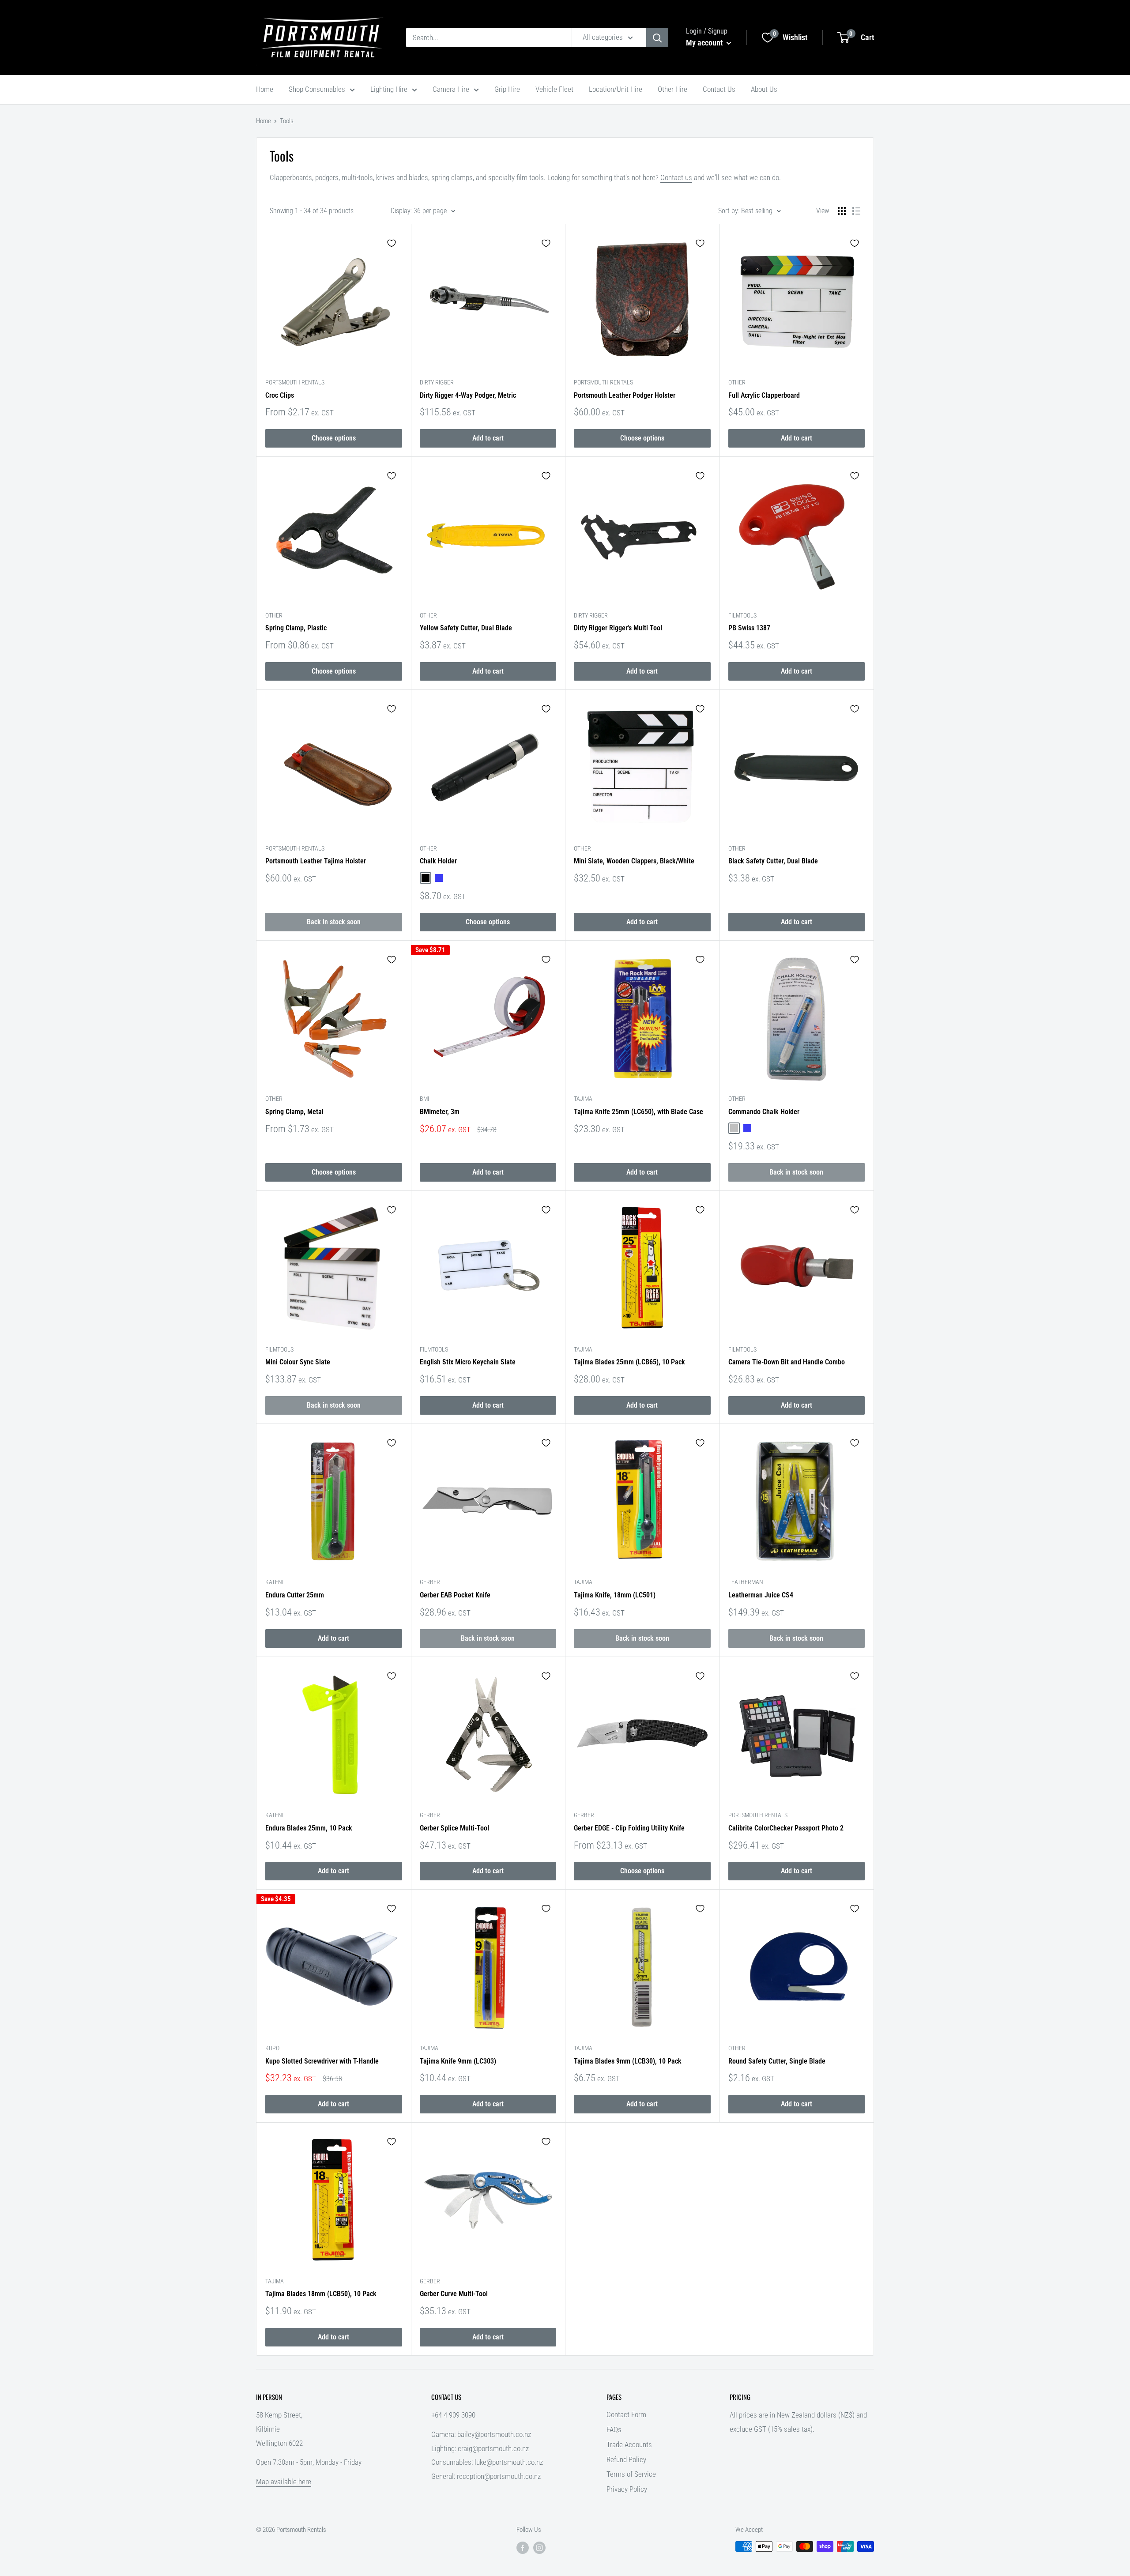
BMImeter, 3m (440, 1112)
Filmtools (742, 615)
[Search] (657, 38)
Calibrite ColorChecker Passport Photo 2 (786, 1828)
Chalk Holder (438, 861)
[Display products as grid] (842, 211)
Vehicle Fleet (554, 89)
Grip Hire (507, 89)
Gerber (430, 1582)
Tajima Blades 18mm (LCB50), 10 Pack (321, 2294)
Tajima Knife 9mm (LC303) (458, 2061)
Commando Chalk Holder (764, 1112)
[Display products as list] (856, 211)
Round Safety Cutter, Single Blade (777, 2061)
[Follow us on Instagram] (539, 2548)
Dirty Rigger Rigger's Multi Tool (618, 628)
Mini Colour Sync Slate (298, 1362)
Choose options (334, 438)
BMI (424, 1099)
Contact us (676, 177)
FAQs (614, 2429)
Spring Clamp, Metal (294, 1112)
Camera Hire (451, 89)
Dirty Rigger (437, 382)
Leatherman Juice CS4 (761, 1595)
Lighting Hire (389, 89)
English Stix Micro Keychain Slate (468, 1362)
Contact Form (626, 2414)
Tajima (583, 1099)
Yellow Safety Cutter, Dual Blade (466, 628)
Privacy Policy (627, 2489)
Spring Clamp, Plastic (296, 628)
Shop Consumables (317, 89)
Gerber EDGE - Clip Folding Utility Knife (629, 1828)
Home (265, 89)
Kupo (272, 2048)
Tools (287, 121)
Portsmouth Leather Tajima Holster (316, 861)
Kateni (274, 1582)
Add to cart (488, 438)
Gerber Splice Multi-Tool (454, 1828)
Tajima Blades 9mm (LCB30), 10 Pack (628, 2061)
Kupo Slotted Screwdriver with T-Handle (322, 2061)
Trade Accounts (629, 2444)
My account (705, 43)
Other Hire (672, 89)
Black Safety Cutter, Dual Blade (773, 861)
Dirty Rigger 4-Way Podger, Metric (468, 395)
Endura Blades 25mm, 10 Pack (309, 1828)
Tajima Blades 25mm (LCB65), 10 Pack (629, 1362)
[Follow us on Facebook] (523, 2548)
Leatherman (746, 1582)
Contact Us (719, 89)
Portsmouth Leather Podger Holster (625, 395)
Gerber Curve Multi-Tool (454, 2294)
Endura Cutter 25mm (295, 1595)
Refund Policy (626, 2459)
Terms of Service (631, 2474)
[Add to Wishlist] (392, 243)
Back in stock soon (334, 922)
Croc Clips (280, 395)
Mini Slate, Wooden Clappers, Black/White (634, 861)
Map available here (284, 2482)
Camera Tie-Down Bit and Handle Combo (787, 1362)
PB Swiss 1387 (749, 628)
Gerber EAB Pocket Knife (455, 1595)
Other (737, 382)
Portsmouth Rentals (295, 382)
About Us (764, 89)
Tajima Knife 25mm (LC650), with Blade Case (638, 1112)
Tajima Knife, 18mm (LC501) (615, 1595)
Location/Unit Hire (616, 89)
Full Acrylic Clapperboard (764, 395)
